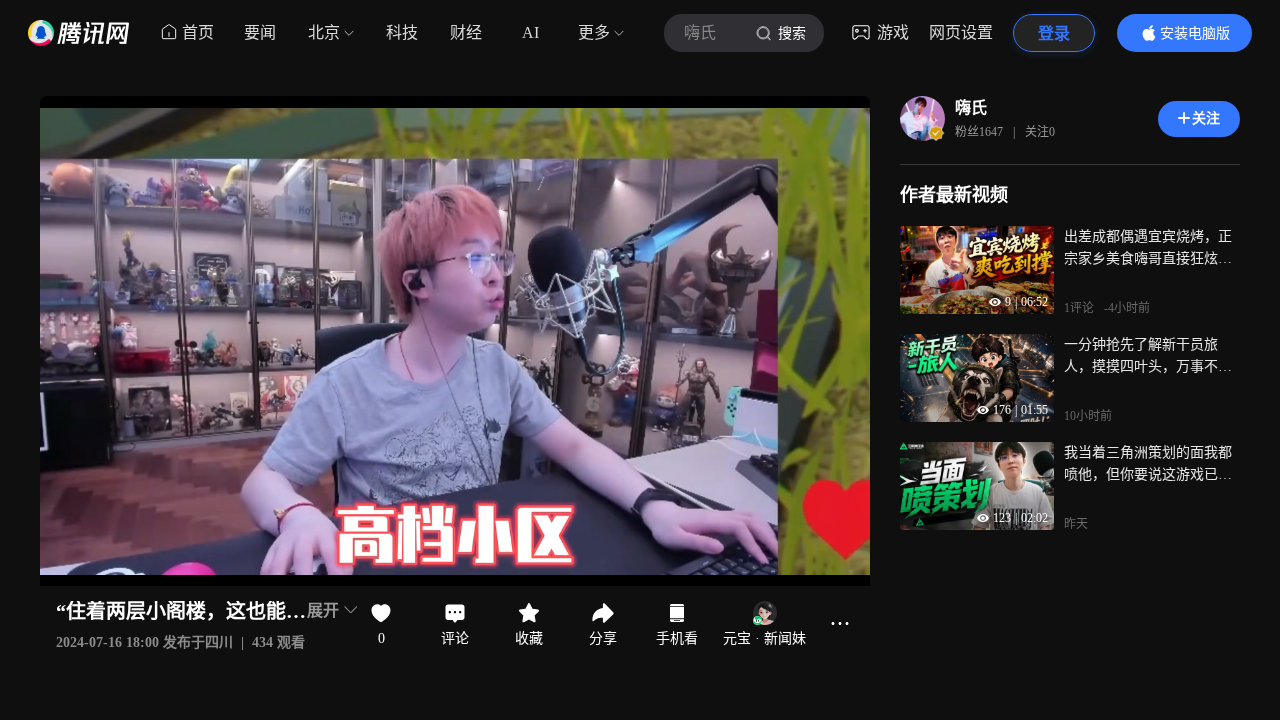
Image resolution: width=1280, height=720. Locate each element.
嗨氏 (971, 107)
